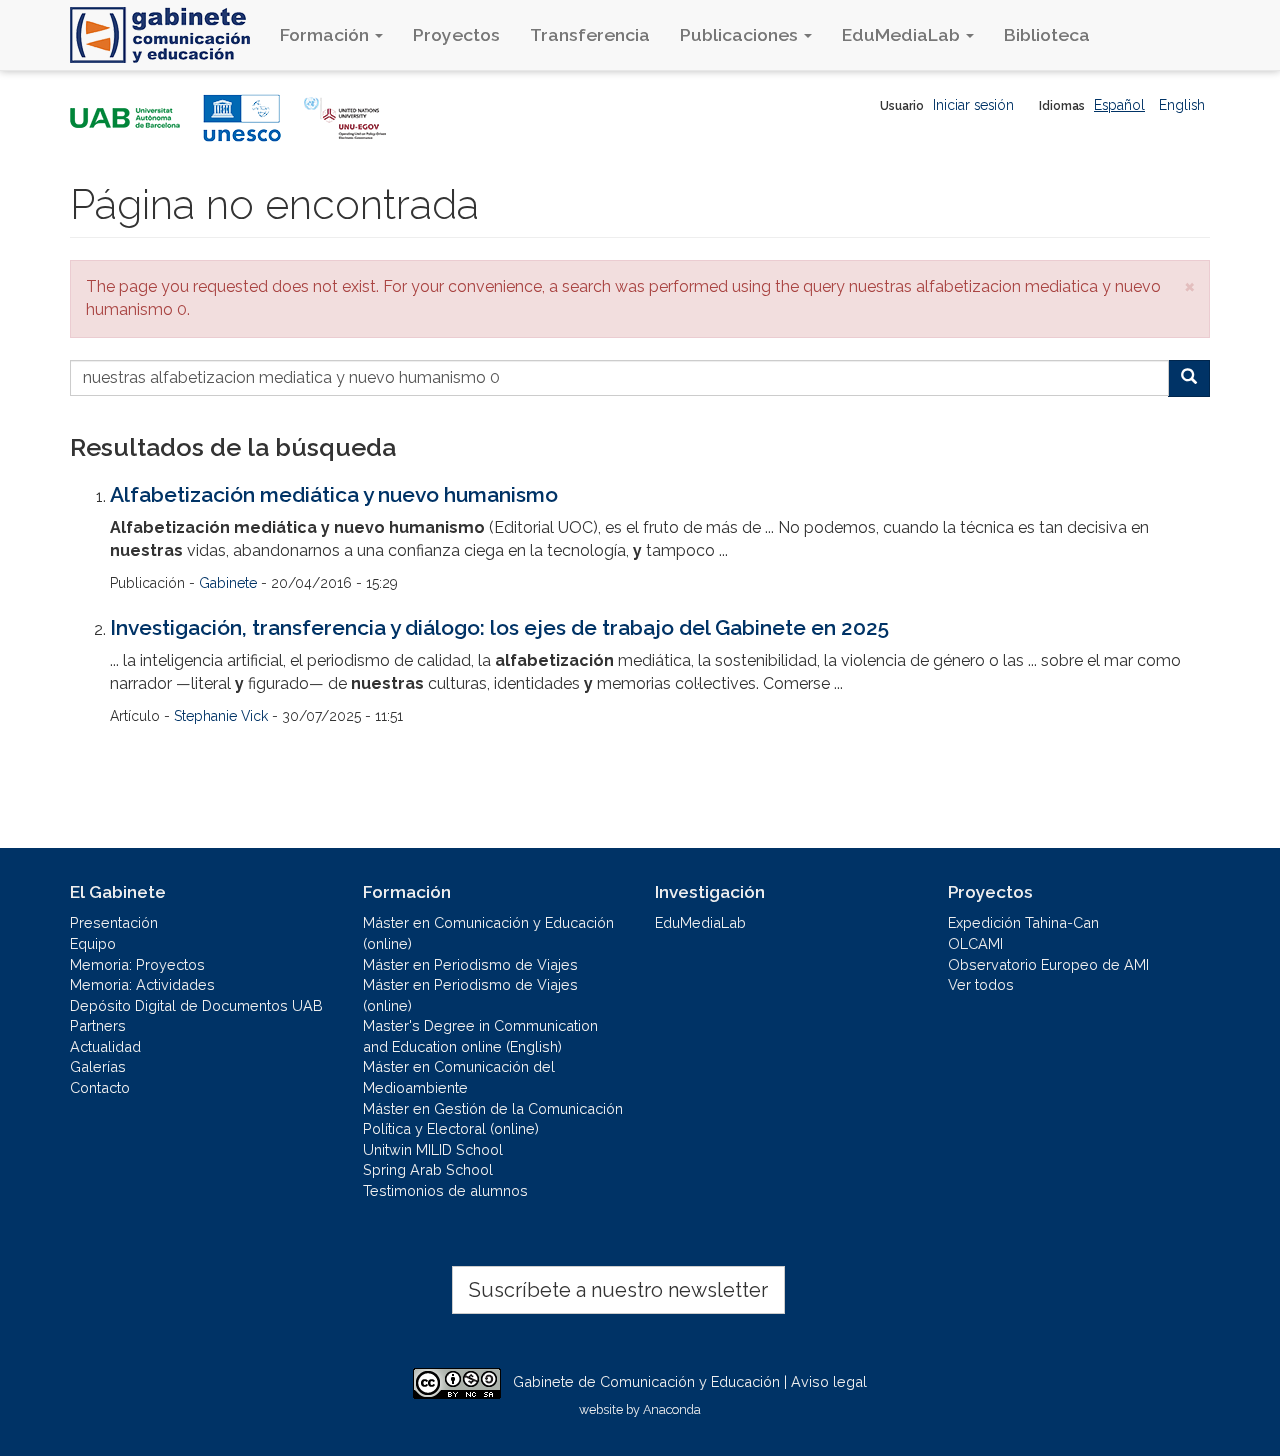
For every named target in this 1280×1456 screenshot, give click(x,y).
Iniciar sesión (973, 105)
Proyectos (456, 34)
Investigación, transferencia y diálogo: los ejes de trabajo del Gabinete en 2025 (499, 627)
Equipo (93, 943)
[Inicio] (167, 35)
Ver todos (981, 984)
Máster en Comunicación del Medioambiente (459, 1077)
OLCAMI (975, 943)
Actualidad (105, 1046)
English (1182, 105)
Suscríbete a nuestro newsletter (618, 1290)
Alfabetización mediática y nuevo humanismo (334, 494)
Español (1119, 105)
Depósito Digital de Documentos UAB (196, 1005)
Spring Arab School (428, 1169)
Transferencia (590, 34)
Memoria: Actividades (142, 984)
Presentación (114, 922)
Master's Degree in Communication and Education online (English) (480, 1036)
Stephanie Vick (221, 716)
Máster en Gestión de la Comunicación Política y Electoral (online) (493, 1119)
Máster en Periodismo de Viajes (470, 964)
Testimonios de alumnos (445, 1190)
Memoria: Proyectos (137, 964)
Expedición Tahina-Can (1023, 922)
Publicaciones (741, 34)
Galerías (98, 1066)
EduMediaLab (903, 34)
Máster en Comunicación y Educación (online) (488, 933)
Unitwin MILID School (433, 1149)
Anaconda (672, 1409)
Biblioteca (1047, 34)
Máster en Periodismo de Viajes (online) (470, 995)
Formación (326, 34)
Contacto (100, 1087)
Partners (98, 1025)
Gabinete (228, 583)
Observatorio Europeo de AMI (1048, 964)
